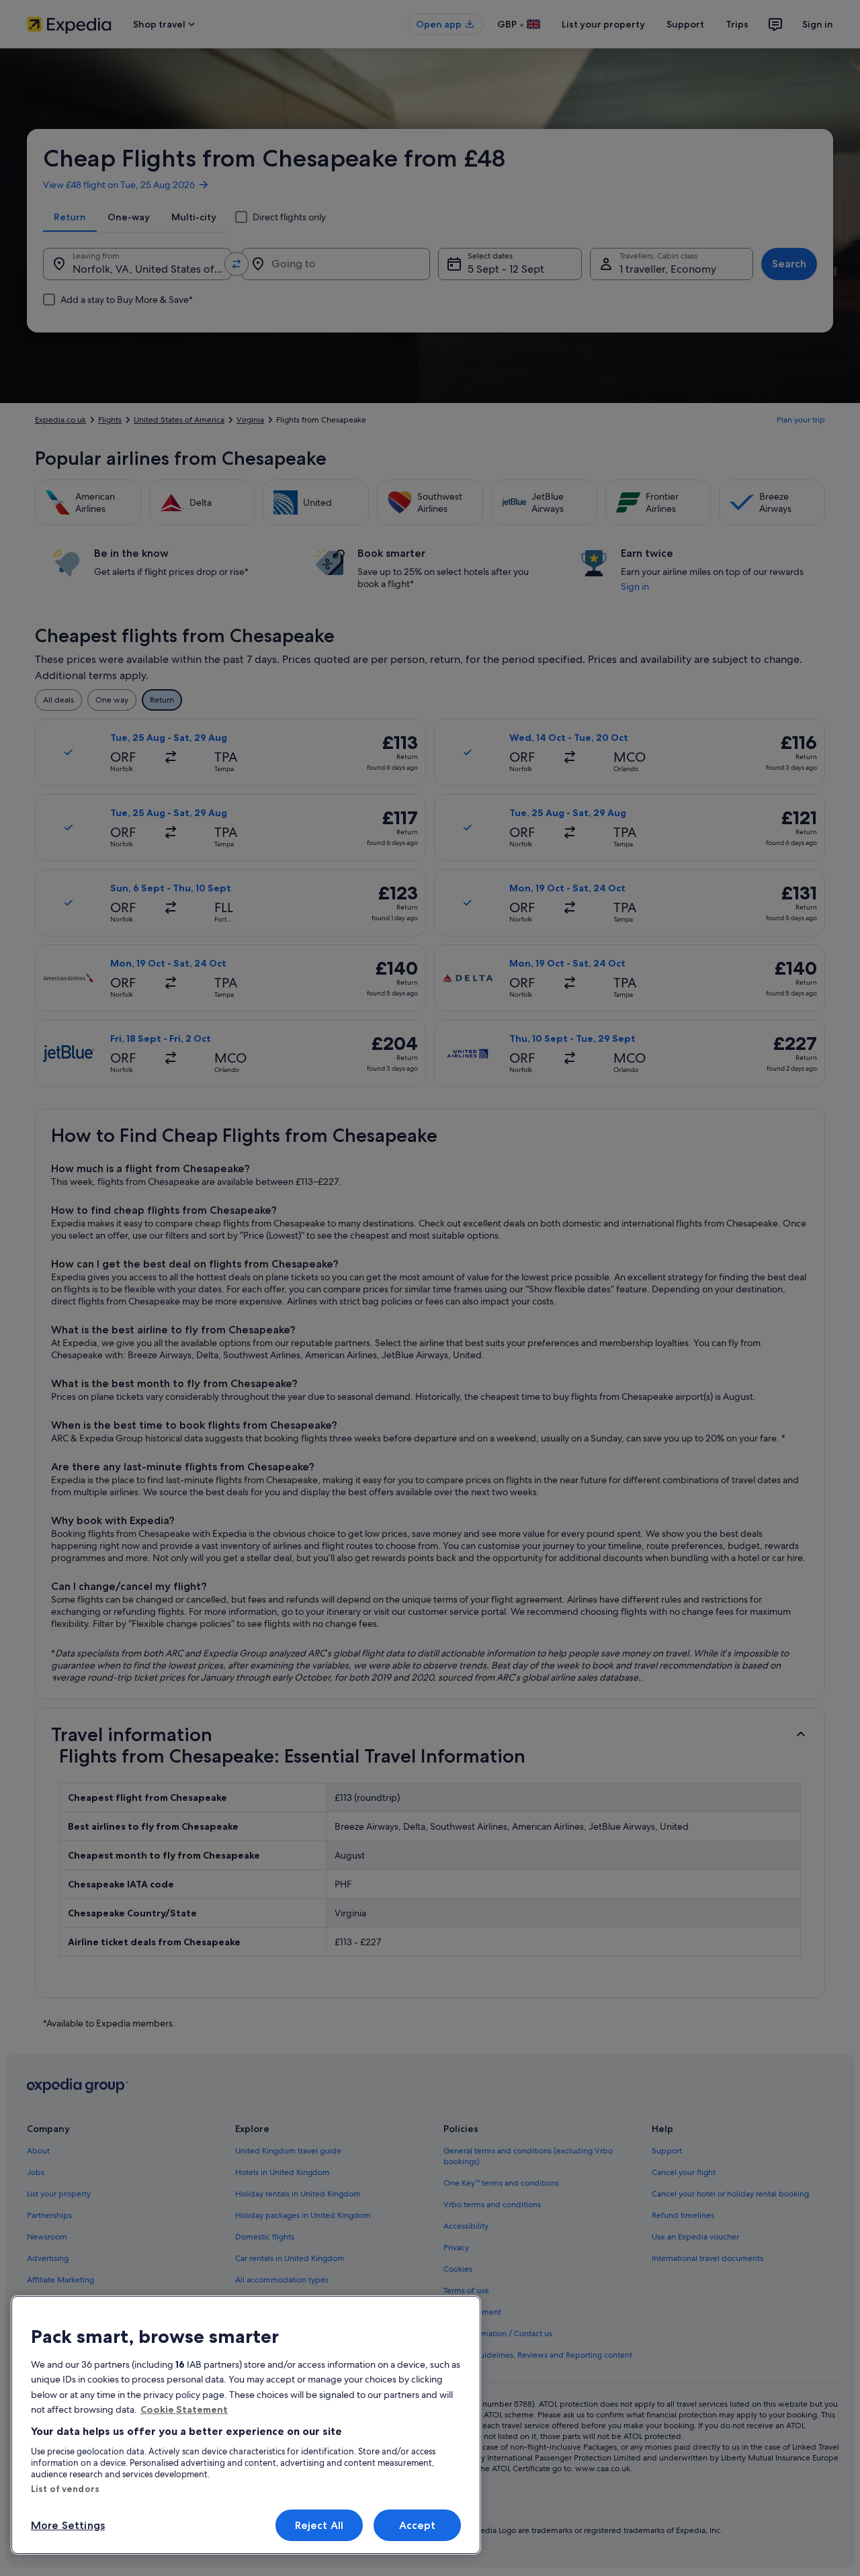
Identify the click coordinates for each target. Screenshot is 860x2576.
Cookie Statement (184, 2409)
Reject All (319, 2525)
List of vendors (65, 2489)
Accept (418, 2525)
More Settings (68, 2525)
